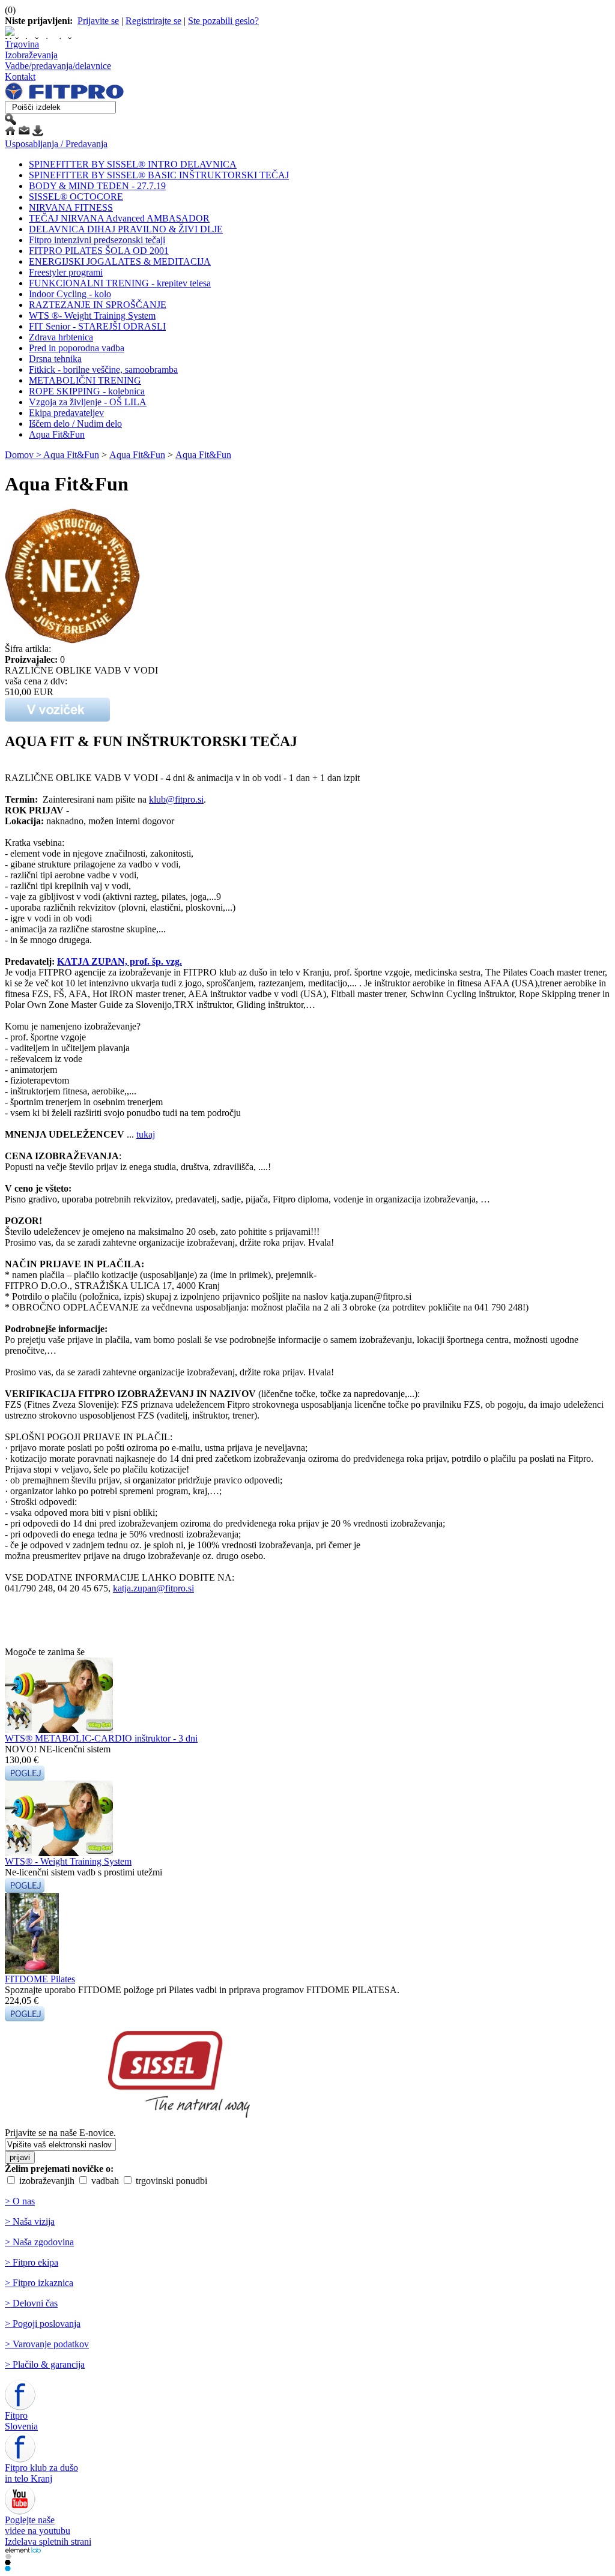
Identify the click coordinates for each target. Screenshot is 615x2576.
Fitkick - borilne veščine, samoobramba (103, 370)
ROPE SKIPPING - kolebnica (87, 391)
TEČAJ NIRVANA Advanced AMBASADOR (119, 218)
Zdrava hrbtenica (61, 337)
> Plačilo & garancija (45, 2364)
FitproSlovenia (21, 2421)
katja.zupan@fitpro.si (153, 1588)
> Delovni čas (31, 2303)
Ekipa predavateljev (66, 413)
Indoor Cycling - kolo (70, 294)
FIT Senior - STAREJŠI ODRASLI (97, 326)
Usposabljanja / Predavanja (56, 144)
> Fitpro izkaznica (39, 2283)
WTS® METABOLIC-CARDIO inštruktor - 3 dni (101, 1738)
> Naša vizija (30, 2222)
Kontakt (20, 77)
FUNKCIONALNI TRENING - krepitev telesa (120, 283)
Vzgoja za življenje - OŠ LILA (88, 402)
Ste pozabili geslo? (223, 21)
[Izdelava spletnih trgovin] (8, 2556)
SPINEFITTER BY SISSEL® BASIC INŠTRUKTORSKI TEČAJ (159, 175)
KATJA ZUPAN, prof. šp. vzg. (120, 961)
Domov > (24, 455)
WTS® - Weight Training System (68, 1861)
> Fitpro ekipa (32, 2262)
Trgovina (22, 44)
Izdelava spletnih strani (48, 2541)
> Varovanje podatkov (47, 2344)
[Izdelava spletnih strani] (23, 2550)
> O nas (20, 2201)
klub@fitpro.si (176, 799)
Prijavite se (98, 21)
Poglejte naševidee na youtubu (38, 2525)
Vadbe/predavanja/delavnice (58, 66)
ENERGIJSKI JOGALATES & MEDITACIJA (120, 261)
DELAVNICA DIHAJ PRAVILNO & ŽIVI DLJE (126, 229)
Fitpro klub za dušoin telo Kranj (41, 2473)
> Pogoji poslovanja (43, 2324)
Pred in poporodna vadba (77, 348)
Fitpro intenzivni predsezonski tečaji (97, 240)
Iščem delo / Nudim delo (75, 424)
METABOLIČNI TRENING (85, 380)
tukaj (146, 1134)
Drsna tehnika (55, 359)
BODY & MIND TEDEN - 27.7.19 (97, 186)
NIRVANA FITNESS (71, 207)
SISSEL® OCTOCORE (76, 197)
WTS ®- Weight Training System (92, 315)
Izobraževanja (31, 55)
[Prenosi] (38, 133)
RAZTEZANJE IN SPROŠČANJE (98, 305)
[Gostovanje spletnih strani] (8, 2562)
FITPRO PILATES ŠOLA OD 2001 (99, 251)
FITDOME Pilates (40, 1979)
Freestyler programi (66, 272)
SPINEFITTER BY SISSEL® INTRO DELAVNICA (133, 164)
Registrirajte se (153, 21)
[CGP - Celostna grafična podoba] (8, 2568)
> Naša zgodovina (39, 2242)
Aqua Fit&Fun (57, 434)
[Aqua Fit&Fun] (72, 640)
